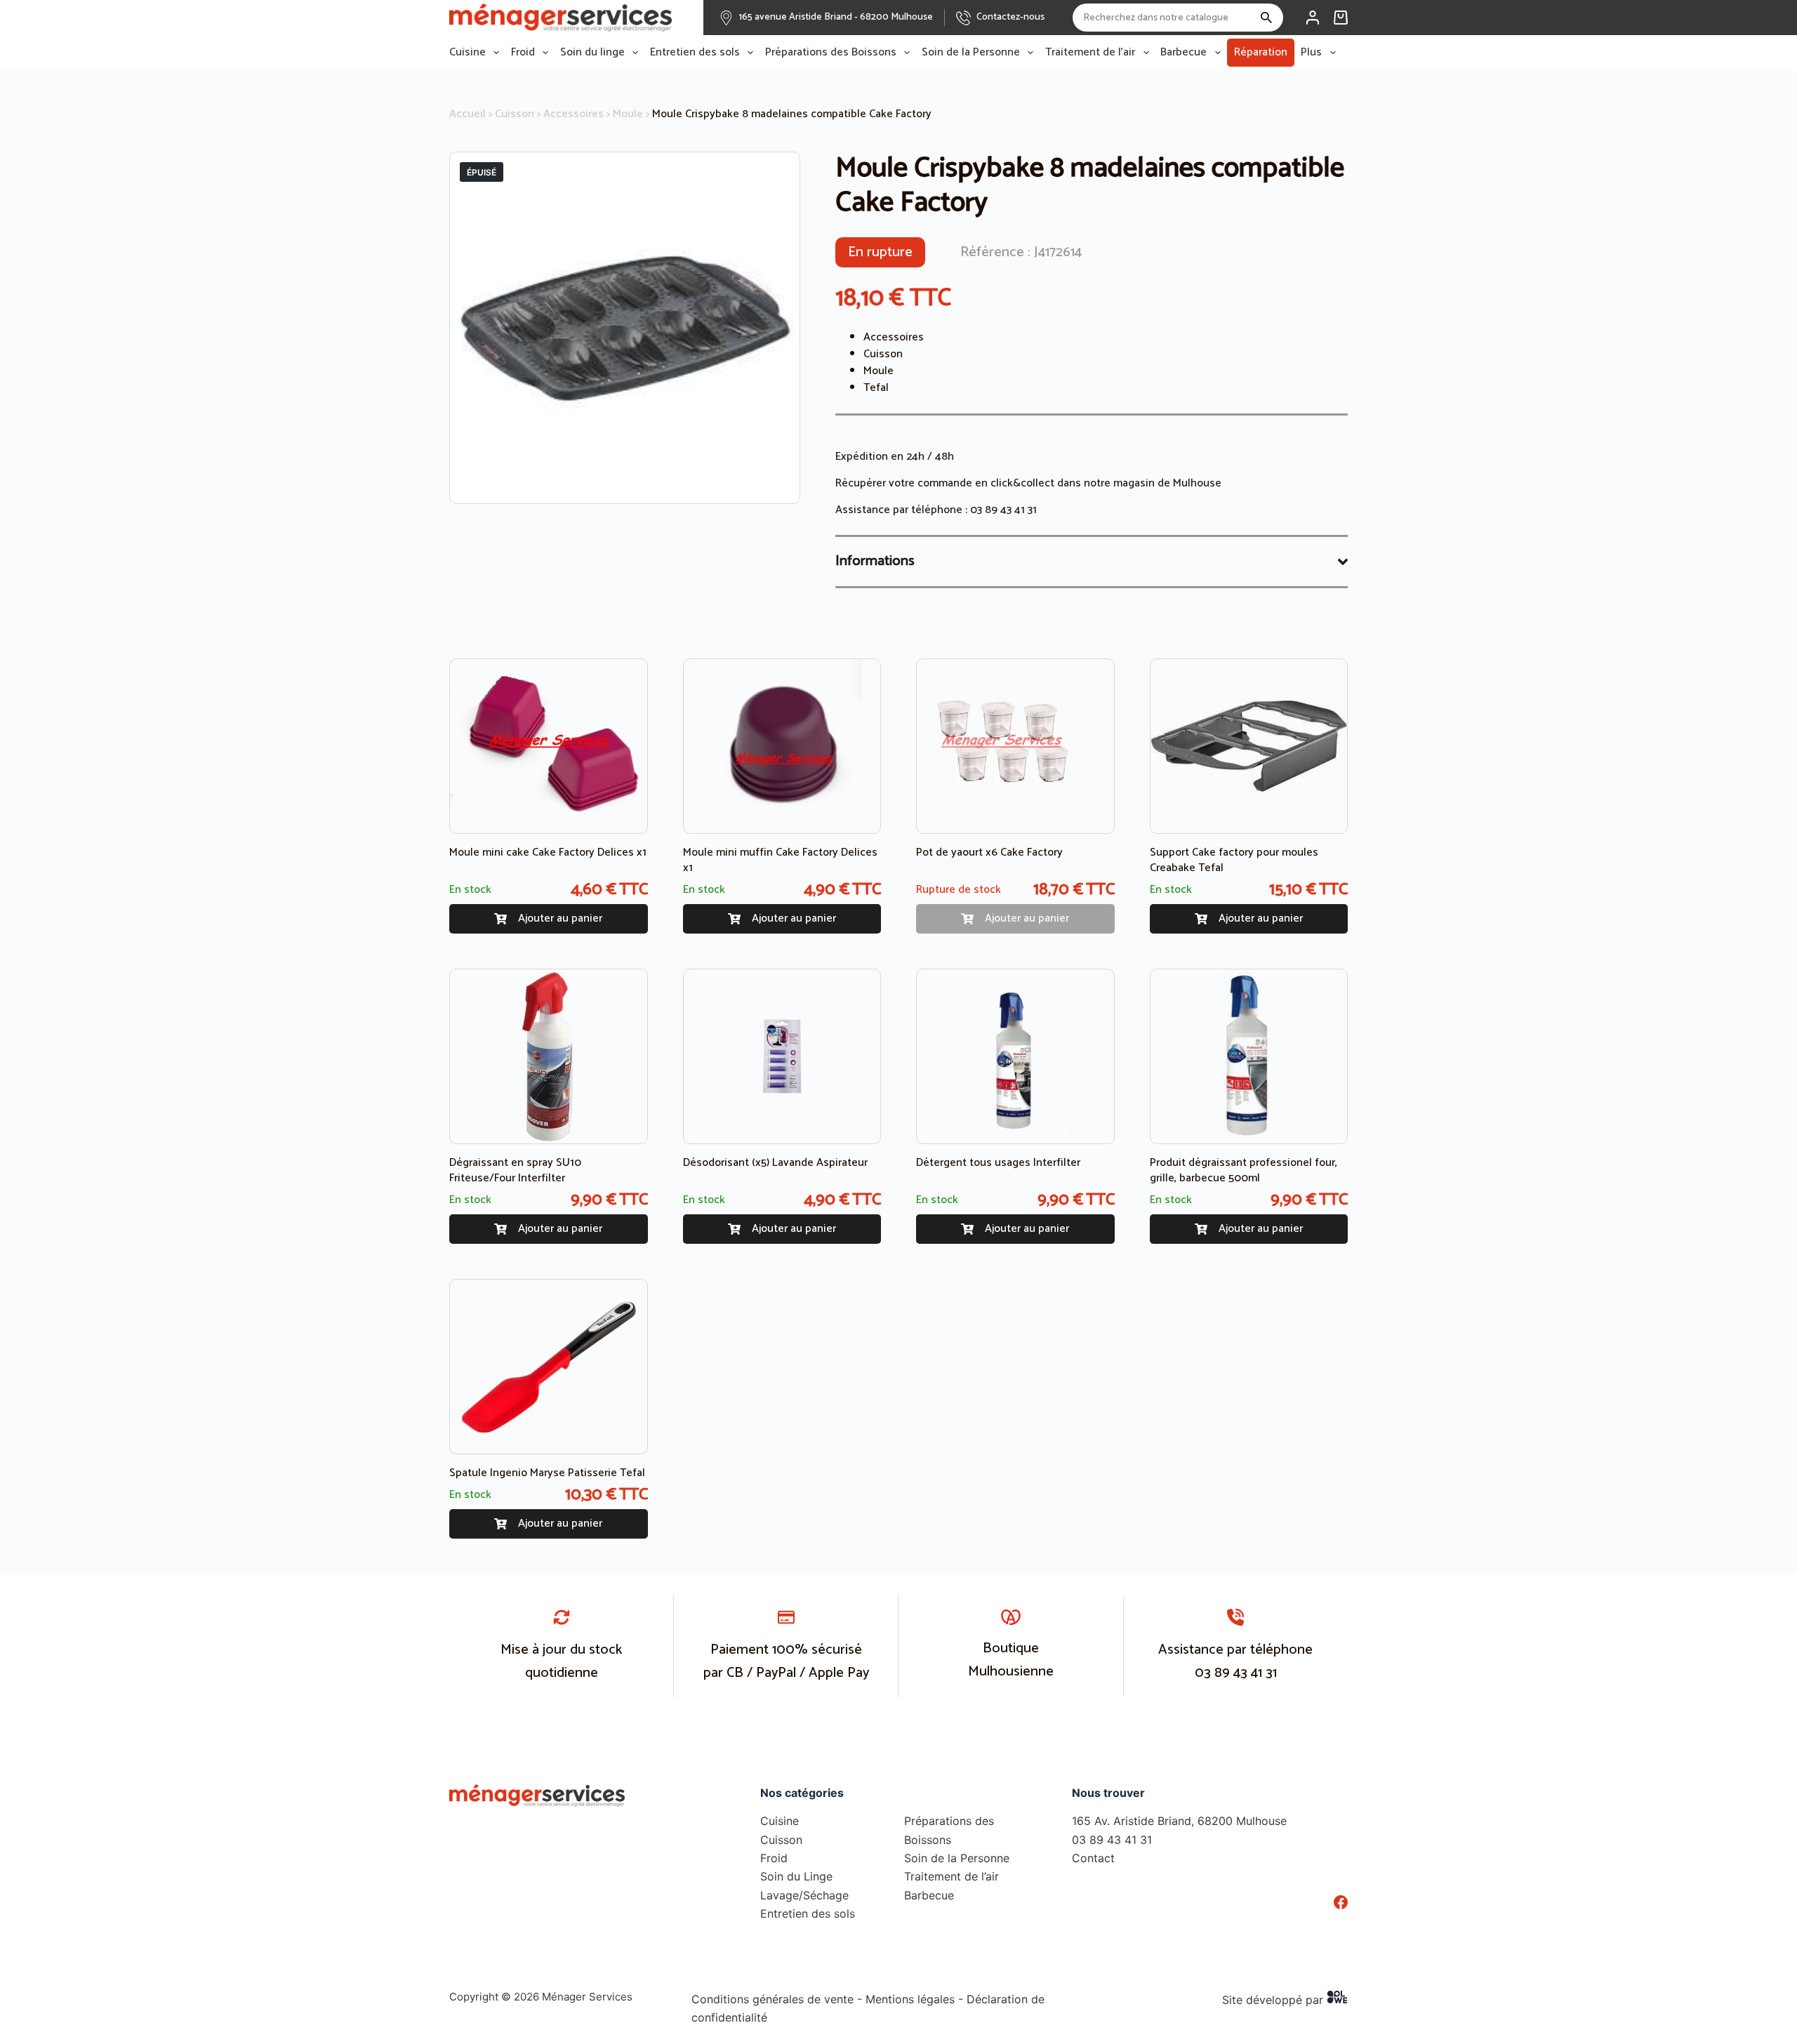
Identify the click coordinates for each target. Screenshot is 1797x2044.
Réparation (1261, 52)
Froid (523, 53)
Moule (628, 114)
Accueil (468, 114)
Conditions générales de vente (772, 1999)
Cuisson (515, 114)
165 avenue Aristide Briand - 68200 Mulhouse (836, 17)
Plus (1311, 53)
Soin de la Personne (971, 53)
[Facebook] (1341, 1902)
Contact (1093, 1858)
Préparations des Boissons (831, 53)
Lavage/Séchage (804, 1895)
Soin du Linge (796, 1876)
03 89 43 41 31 (1003, 510)
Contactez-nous (1010, 17)
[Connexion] (1313, 18)
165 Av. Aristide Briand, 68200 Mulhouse (1179, 1821)
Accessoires (573, 114)
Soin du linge (592, 53)
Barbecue (1183, 53)
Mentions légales (910, 1999)
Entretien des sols (695, 53)
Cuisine (468, 53)
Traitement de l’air (1090, 53)
